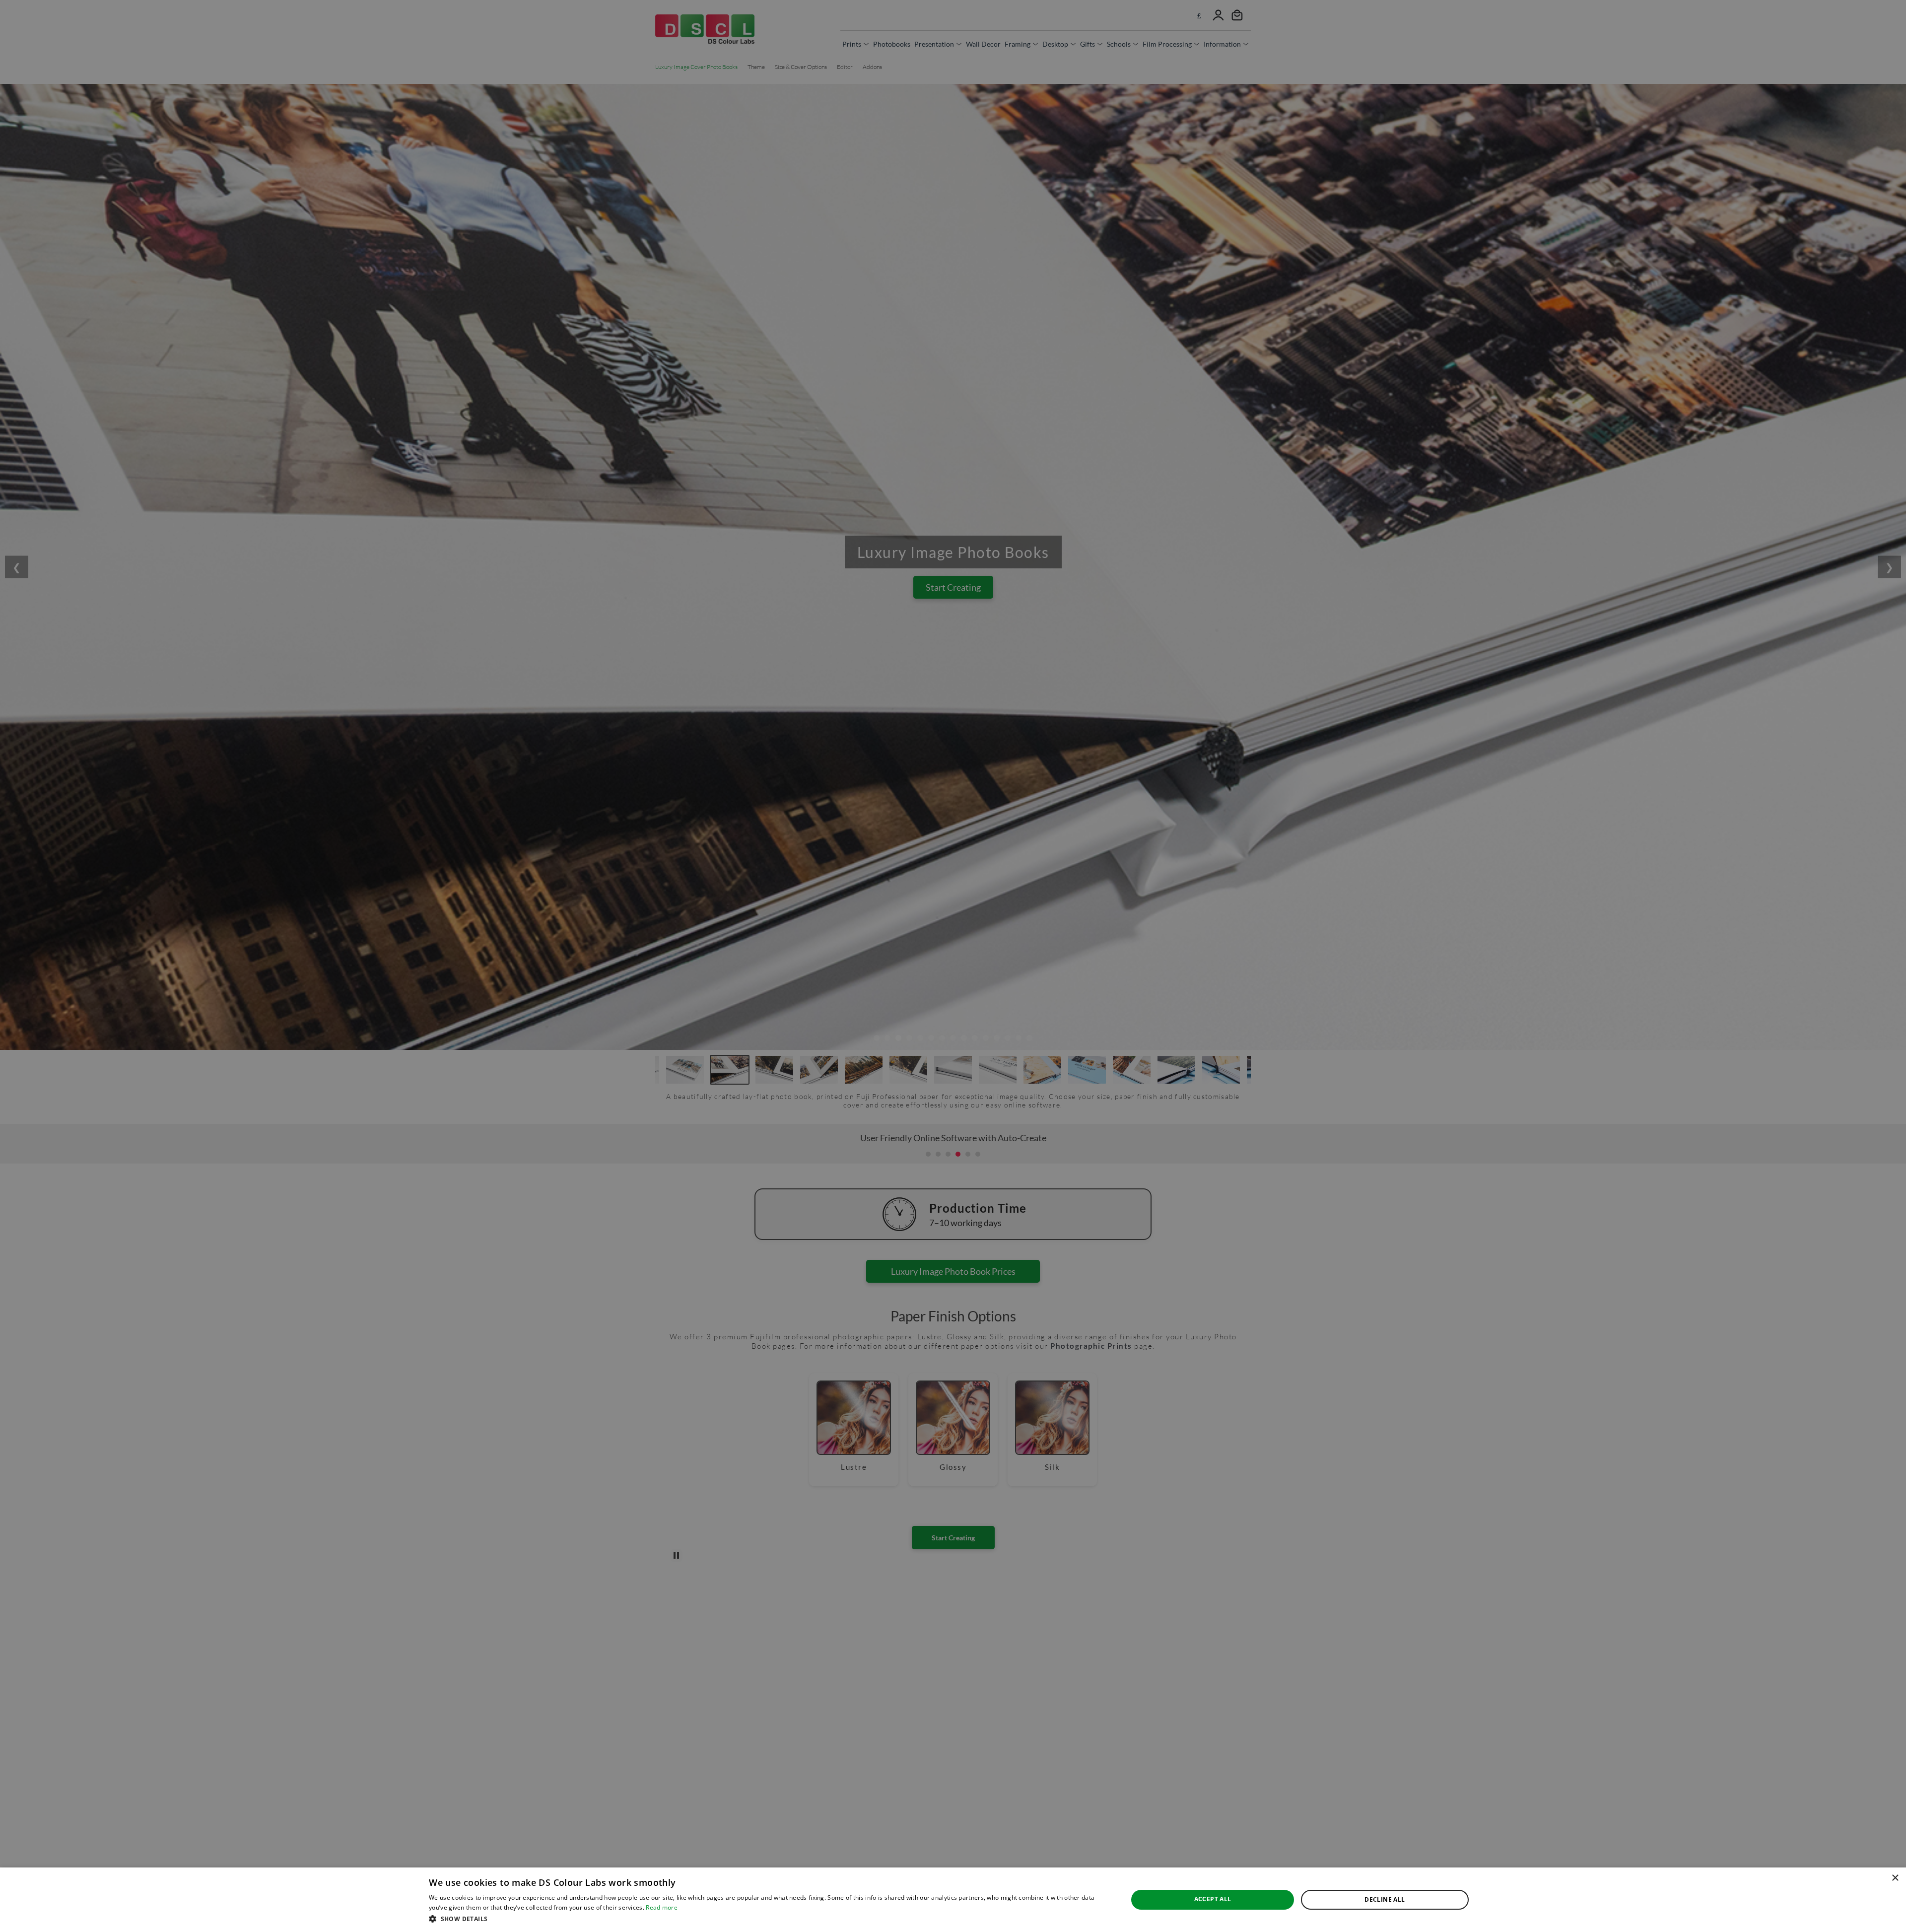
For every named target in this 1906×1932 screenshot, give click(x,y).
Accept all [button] (1213, 1899)
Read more (662, 1907)
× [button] (1895, 1878)
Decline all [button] (1385, 1899)
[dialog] (953, 1900)
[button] (768, 1919)
